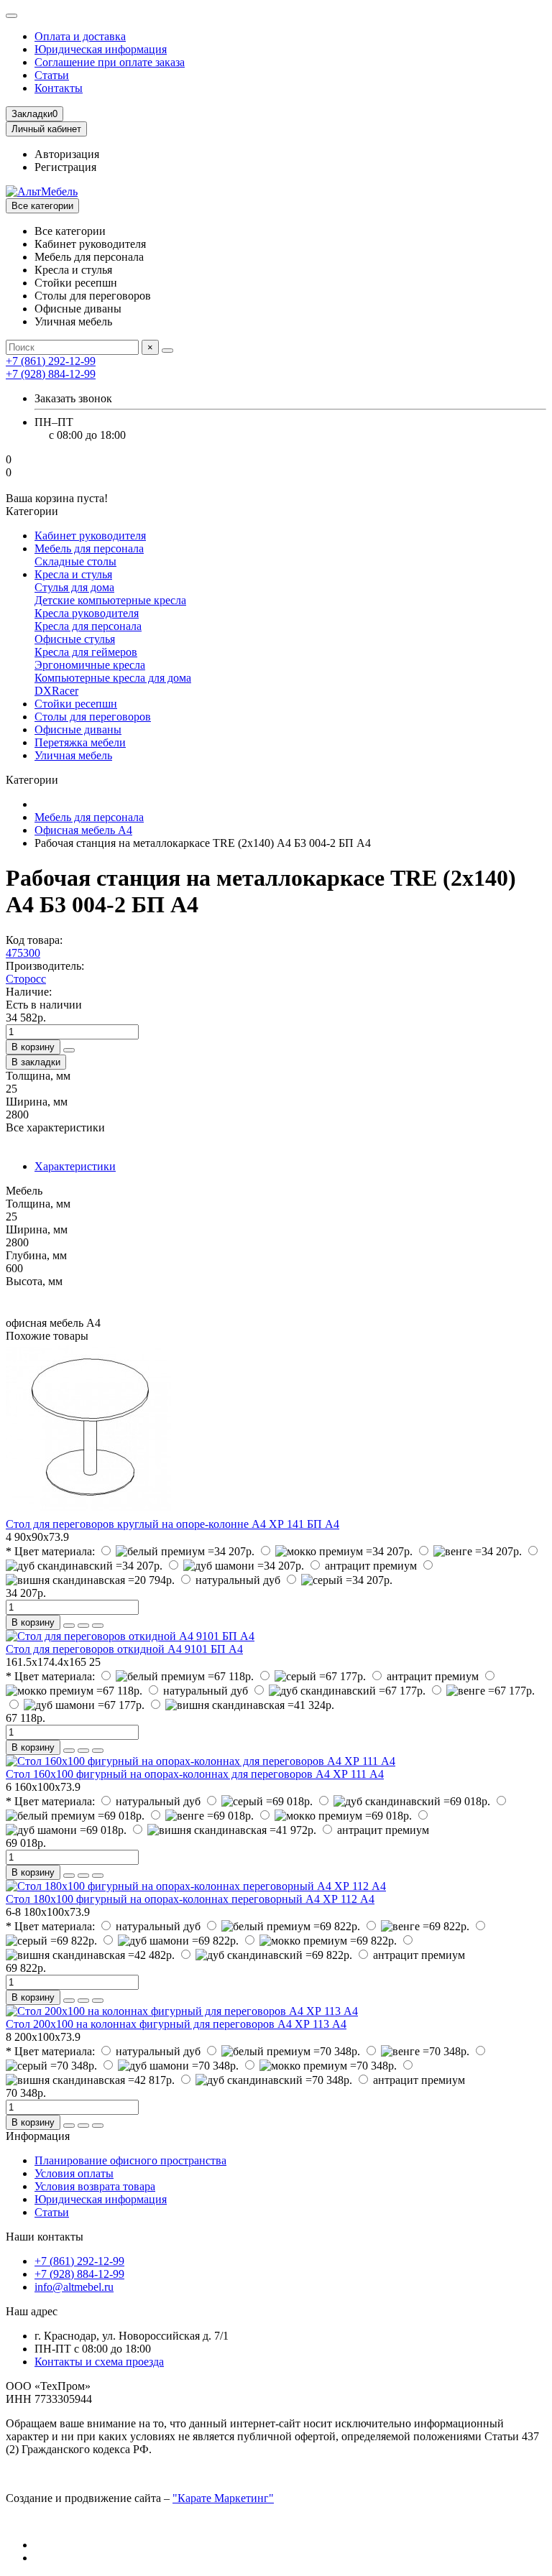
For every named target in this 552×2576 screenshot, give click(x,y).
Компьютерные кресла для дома (113, 678)
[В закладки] (83, 1626)
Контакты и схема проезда (99, 2362)
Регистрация (65, 167)
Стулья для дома (74, 587)
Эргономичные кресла (90, 665)
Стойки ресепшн (76, 704)
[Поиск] (167, 351)
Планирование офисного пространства (130, 2160)
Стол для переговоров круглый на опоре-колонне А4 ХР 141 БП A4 (172, 1524)
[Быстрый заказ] (69, 1050)
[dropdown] (11, 16)
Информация (38, 2136)
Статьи (52, 75)
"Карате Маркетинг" (223, 2498)
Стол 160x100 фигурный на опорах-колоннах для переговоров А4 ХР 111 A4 (195, 1774)
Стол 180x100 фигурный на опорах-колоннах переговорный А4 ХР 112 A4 (190, 1899)
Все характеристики (55, 1127)
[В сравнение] (98, 1626)
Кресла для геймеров (86, 652)
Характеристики (75, 1166)
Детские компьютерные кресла (110, 600)
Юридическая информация (101, 49)
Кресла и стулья (73, 574)
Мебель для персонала (89, 548)
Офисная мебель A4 (83, 830)
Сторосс (26, 979)
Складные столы (75, 561)
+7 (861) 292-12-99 (79, 2261)
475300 (23, 953)
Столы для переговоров (93, 717)
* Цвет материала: (50, 1551)
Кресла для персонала (88, 626)
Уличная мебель (73, 755)
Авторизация (67, 154)
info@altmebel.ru (74, 2287)
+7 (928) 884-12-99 (79, 2274)
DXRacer (56, 691)
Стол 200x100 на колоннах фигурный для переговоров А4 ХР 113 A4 (176, 2024)
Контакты (59, 88)
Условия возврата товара (95, 2186)
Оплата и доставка (80, 36)
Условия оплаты (74, 2173)
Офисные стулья (75, 639)
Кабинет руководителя (90, 536)
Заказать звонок (73, 398)
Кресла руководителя (87, 613)
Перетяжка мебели (80, 742)
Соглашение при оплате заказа (110, 62)
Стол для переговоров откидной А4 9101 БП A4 (124, 1649)
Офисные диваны (78, 729)
